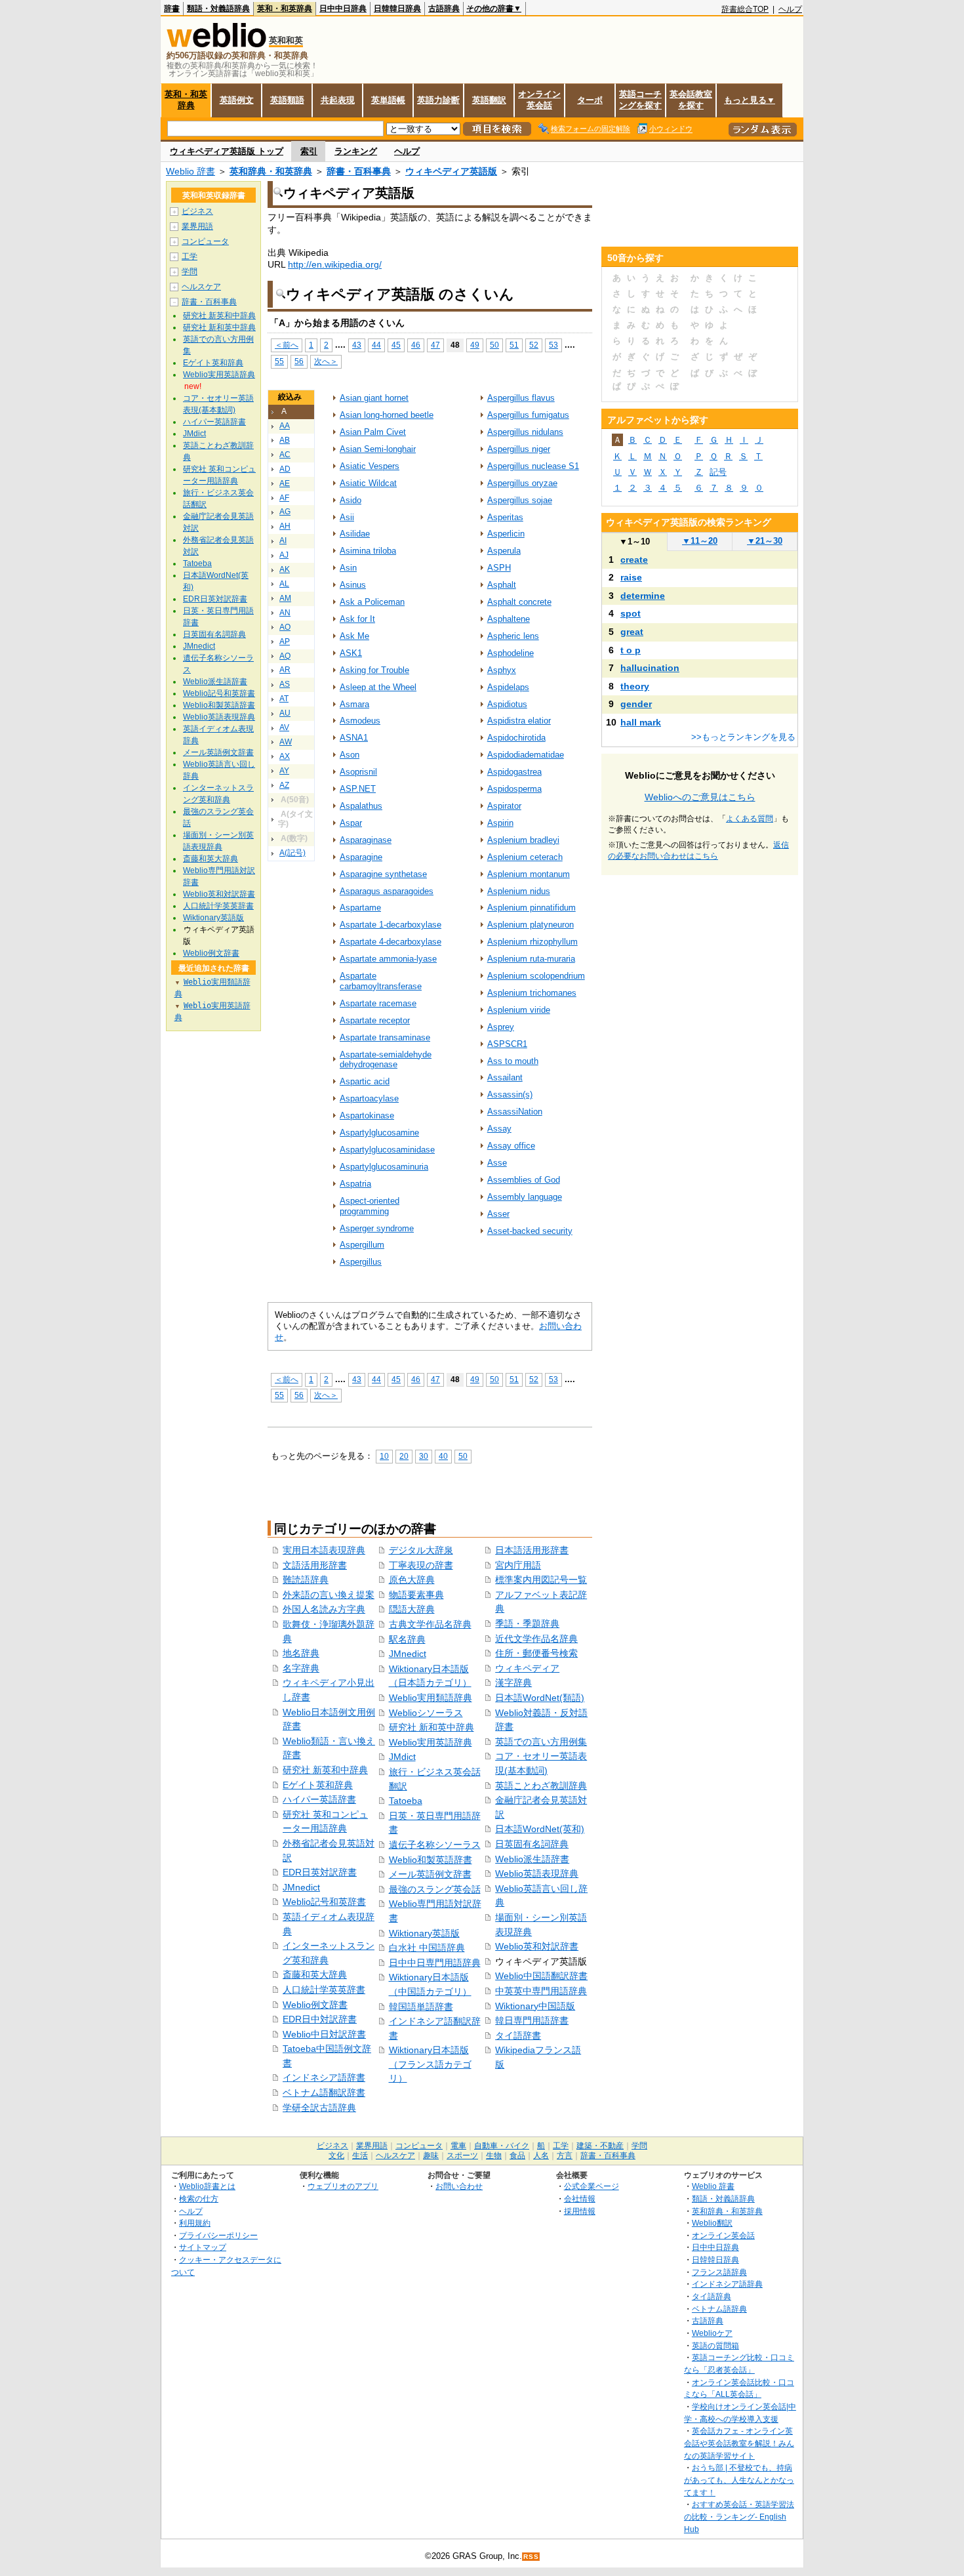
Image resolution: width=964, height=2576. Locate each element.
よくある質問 (750, 819)
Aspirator (504, 806)
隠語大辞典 (412, 1609)
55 (279, 361)
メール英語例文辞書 (430, 1874)
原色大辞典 (412, 1580)
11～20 (700, 541)
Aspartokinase (367, 1115)
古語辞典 (444, 9)
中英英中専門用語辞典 (541, 1991)
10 (384, 1456)
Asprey (501, 1027)
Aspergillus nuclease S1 (533, 466)
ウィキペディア (527, 1668)
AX (285, 756)
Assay (499, 1129)
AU (285, 713)
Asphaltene (509, 619)
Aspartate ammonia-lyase (388, 959)
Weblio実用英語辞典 (431, 1742)
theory (635, 686)
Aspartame (360, 908)
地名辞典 (301, 1653)
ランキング (356, 151)
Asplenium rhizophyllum (532, 942)
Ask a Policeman (372, 602)
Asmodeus (360, 721)
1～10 (634, 542)
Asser (498, 1214)
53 (553, 345)
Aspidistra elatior (519, 721)
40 (443, 1456)
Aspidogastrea (514, 772)
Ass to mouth (513, 1061)
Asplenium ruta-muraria (531, 959)
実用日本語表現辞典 (324, 1550)
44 (376, 345)
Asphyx (502, 670)
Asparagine (361, 857)
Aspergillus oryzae (522, 483)
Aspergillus (361, 1262)
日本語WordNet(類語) (540, 1698)
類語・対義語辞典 (218, 9)
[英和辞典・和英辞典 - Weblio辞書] (216, 44)
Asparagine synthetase (383, 874)
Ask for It (357, 619)
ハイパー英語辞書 (319, 1799)
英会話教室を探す (691, 100)
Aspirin (500, 823)
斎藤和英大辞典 (315, 1974)
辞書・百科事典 (359, 171)
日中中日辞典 (343, 9)
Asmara (354, 704)
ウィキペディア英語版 (451, 171)
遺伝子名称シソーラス (435, 1845)
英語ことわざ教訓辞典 (541, 1786)
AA (285, 426)
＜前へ (287, 345)
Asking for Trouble (374, 670)
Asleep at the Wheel (378, 687)
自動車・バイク (502, 2146)
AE (285, 483)
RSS (531, 2557)
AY (284, 771)
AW (286, 742)
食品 (517, 2156)
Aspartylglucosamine (379, 1133)
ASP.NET (358, 789)
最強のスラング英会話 (435, 1889)
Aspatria (355, 1184)
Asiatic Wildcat (368, 483)
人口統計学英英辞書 (324, 1990)
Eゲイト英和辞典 (318, 1785)
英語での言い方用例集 (541, 1742)
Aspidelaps (508, 687)
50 (494, 345)
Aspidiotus (507, 704)
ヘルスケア (201, 287)
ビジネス (197, 211)
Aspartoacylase (369, 1098)
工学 (190, 256)
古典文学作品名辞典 (430, 1624)
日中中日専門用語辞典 (435, 1963)
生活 (360, 2156)
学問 (190, 272)
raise (631, 577)
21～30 (765, 541)
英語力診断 (438, 100)
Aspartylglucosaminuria (384, 1167)
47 (435, 345)
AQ (285, 656)
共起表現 (338, 100)
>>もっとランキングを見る (743, 737)
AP (285, 642)
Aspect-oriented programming (370, 1206)
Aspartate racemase (378, 1003)
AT (284, 699)
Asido (351, 500)
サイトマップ (203, 2247)
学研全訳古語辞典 (319, 2108)
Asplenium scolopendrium (536, 976)
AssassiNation (515, 1112)
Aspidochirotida (516, 738)
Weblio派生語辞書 (532, 1859)
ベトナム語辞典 (719, 2309)
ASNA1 (354, 738)
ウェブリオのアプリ (343, 2186)
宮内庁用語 (518, 1565)
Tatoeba (406, 1801)
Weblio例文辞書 (315, 2005)
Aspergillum (362, 1245)
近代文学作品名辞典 (536, 1639)
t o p (631, 650)
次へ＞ (326, 361)
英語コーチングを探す (640, 100)
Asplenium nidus (519, 891)
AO (285, 627)
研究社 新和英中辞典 (432, 1727)
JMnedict (301, 1887)
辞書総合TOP (745, 9)
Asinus (353, 585)
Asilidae (355, 534)
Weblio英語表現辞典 (537, 1873)
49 (475, 345)
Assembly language (525, 1197)
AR (285, 670)
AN (285, 613)
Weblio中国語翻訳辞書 (541, 1976)
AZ (284, 785)
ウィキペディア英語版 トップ (227, 151)
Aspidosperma (514, 789)
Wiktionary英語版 (424, 1933)
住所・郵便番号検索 (536, 1653)
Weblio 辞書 (191, 171)
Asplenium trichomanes (532, 993)
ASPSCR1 (507, 1044)
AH (285, 526)
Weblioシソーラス (426, 1713)
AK (285, 569)
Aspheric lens (513, 636)
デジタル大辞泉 (421, 1550)
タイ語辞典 (712, 2296)
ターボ (590, 100)
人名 (541, 2156)
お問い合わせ (459, 2186)
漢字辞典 (513, 1683)
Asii (347, 517)
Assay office (511, 1146)
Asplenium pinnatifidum (532, 908)
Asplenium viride (519, 1010)
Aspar (351, 823)
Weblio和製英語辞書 (431, 1860)
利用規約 (195, 2223)
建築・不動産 (600, 2146)
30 (424, 1456)
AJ (284, 555)
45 (396, 345)
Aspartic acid (365, 1081)
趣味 (431, 2156)
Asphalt (502, 585)
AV (284, 727)
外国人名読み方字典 (324, 1609)
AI (283, 541)
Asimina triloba (368, 551)
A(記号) (292, 853)
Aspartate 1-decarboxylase (391, 925)
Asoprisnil (358, 772)
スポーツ (462, 2156)
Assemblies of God (524, 1180)
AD (285, 469)
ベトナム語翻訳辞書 (324, 2093)
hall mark (641, 722)
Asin (348, 568)
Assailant (505, 1077)
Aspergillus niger (519, 449)
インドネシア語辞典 (727, 2284)
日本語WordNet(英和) (540, 1829)
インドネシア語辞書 (324, 2077)
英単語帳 (388, 100)
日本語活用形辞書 (532, 1550)
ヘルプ (790, 9)
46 (416, 345)
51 (514, 345)
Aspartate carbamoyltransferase (381, 981)
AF (284, 498)
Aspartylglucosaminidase (387, 1150)
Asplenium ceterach (525, 857)
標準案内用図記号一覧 (541, 1580)
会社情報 (580, 2198)
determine (643, 596)
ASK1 (351, 653)
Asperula (504, 551)
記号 (718, 472)
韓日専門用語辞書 (532, 2020)
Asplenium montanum (529, 874)
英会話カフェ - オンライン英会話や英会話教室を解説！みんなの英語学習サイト (739, 2443)
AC (285, 455)
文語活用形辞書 (315, 1565)
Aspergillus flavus (521, 398)
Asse (497, 1163)
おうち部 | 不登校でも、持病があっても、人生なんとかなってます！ (739, 2480)
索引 (309, 151)
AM (285, 598)
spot (631, 613)
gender (636, 704)
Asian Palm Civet (373, 432)
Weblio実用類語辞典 (431, 1698)
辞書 (172, 9)
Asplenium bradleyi (523, 840)
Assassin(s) (510, 1094)
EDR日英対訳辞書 (320, 1872)
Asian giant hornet (374, 398)
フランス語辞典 (719, 2272)
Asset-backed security (530, 1231)
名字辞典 (301, 1668)
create (634, 560)
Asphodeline (511, 653)
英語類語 (287, 100)
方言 (565, 2156)
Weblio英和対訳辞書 (537, 1946)
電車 (458, 2146)
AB (285, 440)
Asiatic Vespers (370, 466)
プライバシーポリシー (218, 2235)
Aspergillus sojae (520, 500)
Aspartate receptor (375, 1020)
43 (357, 345)
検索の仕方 (199, 2198)
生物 (494, 2156)
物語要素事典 (416, 1595)
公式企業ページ (592, 2186)
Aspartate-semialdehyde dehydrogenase (386, 1060)
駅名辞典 (407, 1639)
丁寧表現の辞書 (421, 1565)
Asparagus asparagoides (387, 891)
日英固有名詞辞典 (532, 1844)
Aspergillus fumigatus (528, 415)
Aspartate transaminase (385, 1037)
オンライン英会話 (539, 100)
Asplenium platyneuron (531, 925)
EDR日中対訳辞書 (320, 2019)
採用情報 (580, 2211)
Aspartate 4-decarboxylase (391, 942)
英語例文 (237, 100)
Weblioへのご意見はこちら (700, 797)
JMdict (402, 1757)
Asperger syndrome (377, 1228)
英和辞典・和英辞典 (271, 171)
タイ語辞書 (518, 2035)
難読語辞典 (306, 1580)
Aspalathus (361, 806)
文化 (336, 2156)
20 (404, 1456)
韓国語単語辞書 (421, 2007)
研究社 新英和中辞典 (325, 1770)
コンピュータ (205, 241)
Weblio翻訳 (712, 2223)
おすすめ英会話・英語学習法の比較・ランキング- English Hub (739, 2516)
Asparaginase (366, 840)
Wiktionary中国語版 (535, 2006)
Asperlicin (506, 534)
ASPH (499, 568)
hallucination (650, 668)
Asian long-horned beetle (387, 415)
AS (285, 684)
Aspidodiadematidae (526, 755)
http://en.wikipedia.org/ (335, 264)
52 (534, 345)
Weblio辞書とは (207, 2186)
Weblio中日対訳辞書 (324, 2034)
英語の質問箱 (715, 2345)
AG (285, 512)
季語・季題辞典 (527, 1624)
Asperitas (505, 517)
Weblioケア (712, 2333)
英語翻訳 (489, 100)
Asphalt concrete (519, 602)
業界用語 (197, 226)
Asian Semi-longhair (378, 449)
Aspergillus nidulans (525, 432)
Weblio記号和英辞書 (324, 1902)
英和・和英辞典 (285, 9)
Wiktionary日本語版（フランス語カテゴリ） (430, 2064)
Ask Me (354, 636)
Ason (350, 755)
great (632, 632)
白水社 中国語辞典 (427, 1948)
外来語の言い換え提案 (329, 1595)
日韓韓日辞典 (397, 9)
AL (284, 584)
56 (299, 361)
